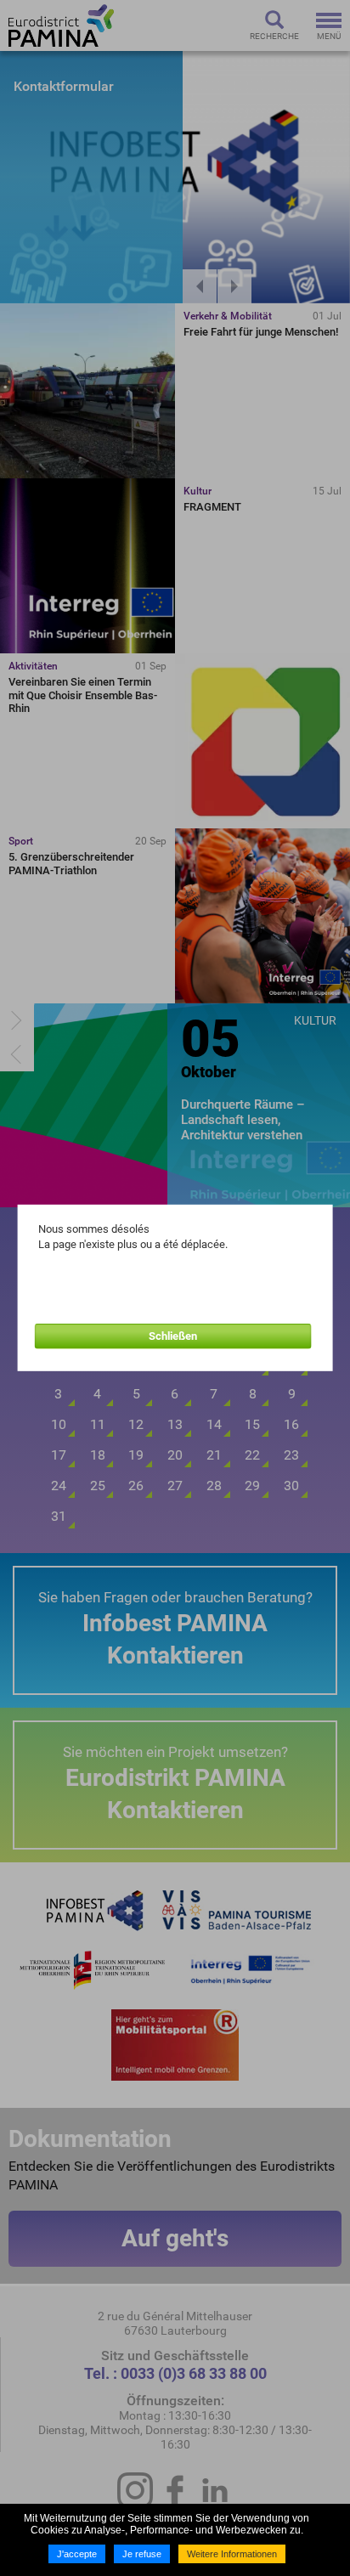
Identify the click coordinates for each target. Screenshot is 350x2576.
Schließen (173, 1336)
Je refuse (142, 2554)
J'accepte (77, 2554)
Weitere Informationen (232, 2554)
